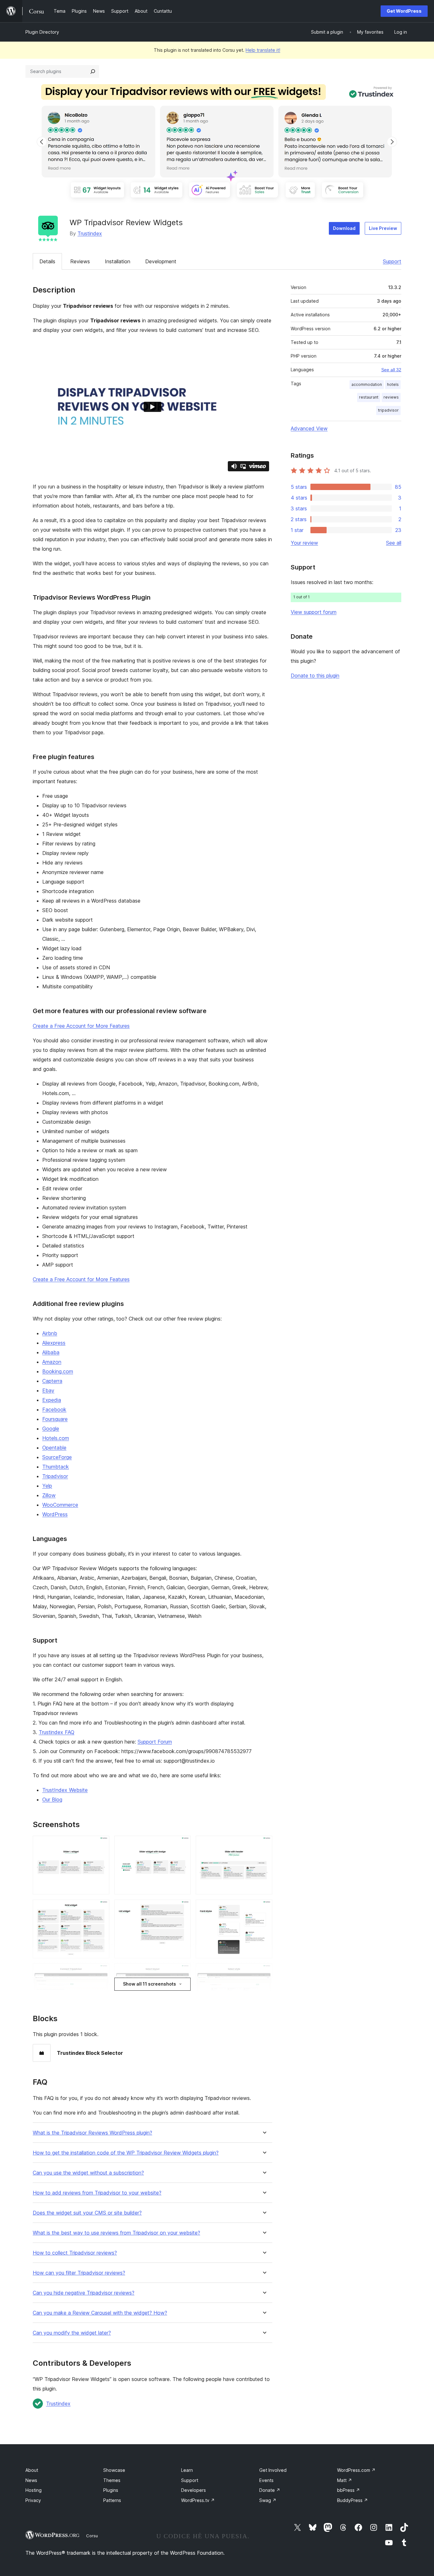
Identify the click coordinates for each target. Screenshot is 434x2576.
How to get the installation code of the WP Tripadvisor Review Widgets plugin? (126, 2153)
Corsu (92, 2536)
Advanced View (309, 428)
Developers (193, 2490)
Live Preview (383, 228)
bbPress (349, 2490)
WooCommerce (60, 1505)
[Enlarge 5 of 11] (182, 1908)
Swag (268, 2500)
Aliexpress (54, 1343)
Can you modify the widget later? (72, 2333)
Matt (345, 2480)
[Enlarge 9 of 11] (264, 1972)
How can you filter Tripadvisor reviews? (79, 2273)
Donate (270, 2490)
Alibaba (51, 1352)
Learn (187, 2470)
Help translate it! (263, 50)
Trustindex (90, 233)
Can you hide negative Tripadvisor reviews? (84, 2293)
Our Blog (52, 1799)
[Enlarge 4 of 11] (101, 1908)
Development (161, 261)
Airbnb (50, 1333)
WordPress (55, 1514)
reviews (391, 397)
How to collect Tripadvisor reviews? (75, 2253)
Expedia (52, 1400)
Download (344, 228)
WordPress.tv (198, 2500)
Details (47, 261)
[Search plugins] (93, 71)
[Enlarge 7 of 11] (101, 1972)
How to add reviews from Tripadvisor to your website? (97, 2193)
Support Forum (155, 1742)
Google (51, 1429)
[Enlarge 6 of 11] (264, 1908)
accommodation (367, 384)
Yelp (47, 1486)
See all (394, 543)
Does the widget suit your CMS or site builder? (87, 2213)
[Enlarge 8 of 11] (182, 1972)
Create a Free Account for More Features (81, 1026)
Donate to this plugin (315, 676)
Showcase (114, 2470)
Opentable (54, 1448)
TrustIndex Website (65, 1790)
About (32, 2470)
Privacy (33, 2500)
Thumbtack (56, 1467)
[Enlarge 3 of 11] (264, 1844)
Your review (304, 543)
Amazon (52, 1362)
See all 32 (391, 370)
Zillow (49, 1495)
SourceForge (57, 1457)
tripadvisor (388, 410)
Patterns (112, 2500)
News (31, 2480)
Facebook (54, 1409)
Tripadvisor (55, 1476)
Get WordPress (404, 11)
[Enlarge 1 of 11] (101, 1844)
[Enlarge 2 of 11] (182, 1844)
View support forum (314, 612)
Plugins (111, 2490)
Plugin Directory (42, 32)
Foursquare (55, 1419)
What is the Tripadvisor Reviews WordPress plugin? (92, 2133)
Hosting (34, 2490)
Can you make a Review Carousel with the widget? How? (100, 2313)
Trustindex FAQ (57, 1732)
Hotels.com (56, 1438)
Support (392, 261)
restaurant (369, 397)
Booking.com (58, 1371)
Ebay (48, 1390)
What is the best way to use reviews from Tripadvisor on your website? (116, 2233)
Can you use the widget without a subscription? (88, 2173)
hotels (393, 384)
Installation (118, 261)
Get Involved (273, 2470)
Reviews (80, 261)
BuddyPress (353, 2500)
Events (266, 2480)
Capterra (52, 1381)
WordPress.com (356, 2470)
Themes (112, 2480)
